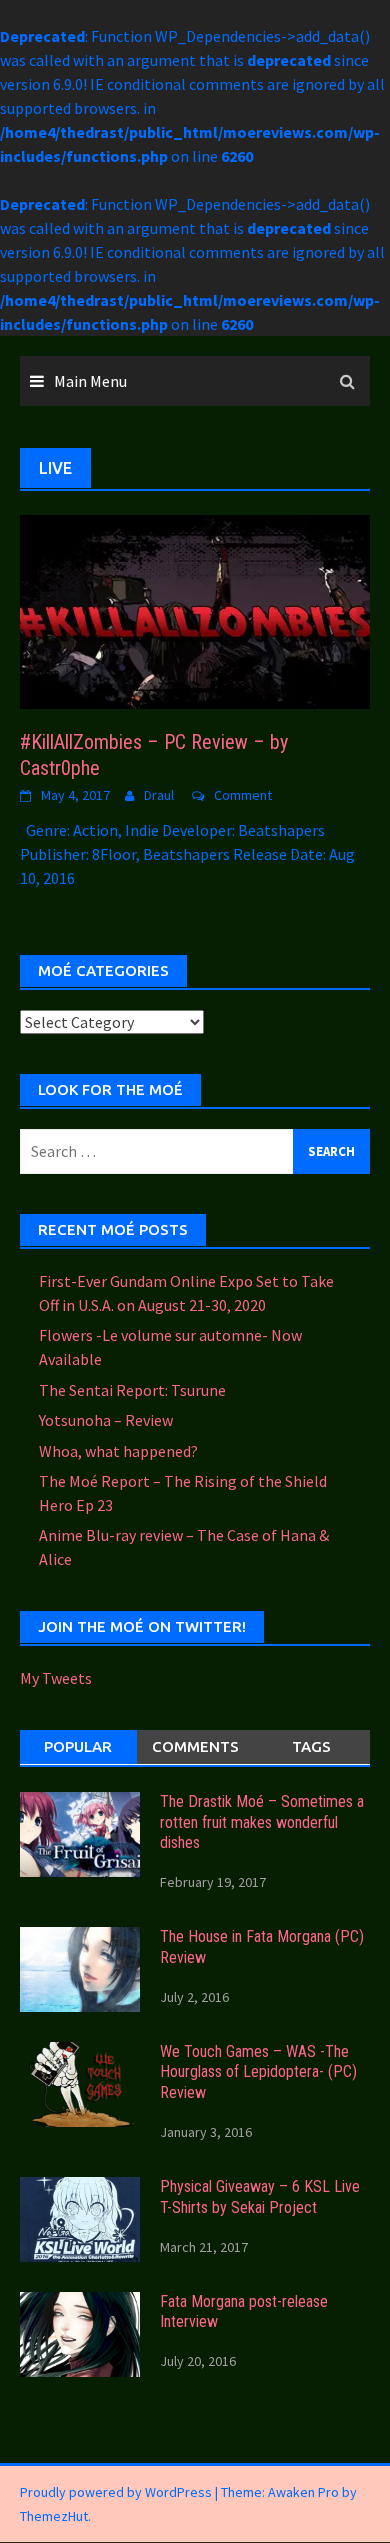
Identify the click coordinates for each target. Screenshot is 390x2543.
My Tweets (56, 1678)
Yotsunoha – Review (106, 1420)
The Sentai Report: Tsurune (132, 1390)
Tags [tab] (311, 1746)
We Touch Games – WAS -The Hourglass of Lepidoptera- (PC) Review (258, 2072)
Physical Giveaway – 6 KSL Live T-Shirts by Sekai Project (260, 2197)
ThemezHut (54, 2516)
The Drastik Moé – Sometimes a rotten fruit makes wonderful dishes (262, 1822)
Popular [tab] (78, 1746)
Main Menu (90, 381)
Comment (243, 795)
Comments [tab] (195, 1746)
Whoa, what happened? (118, 1451)
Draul (159, 795)
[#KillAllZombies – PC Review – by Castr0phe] (195, 610)
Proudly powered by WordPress (116, 2492)
